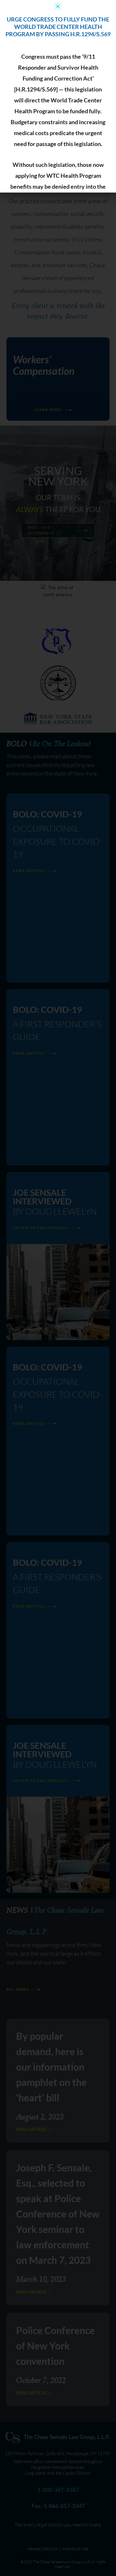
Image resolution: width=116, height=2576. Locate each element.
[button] (58, 6)
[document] (58, 1288)
